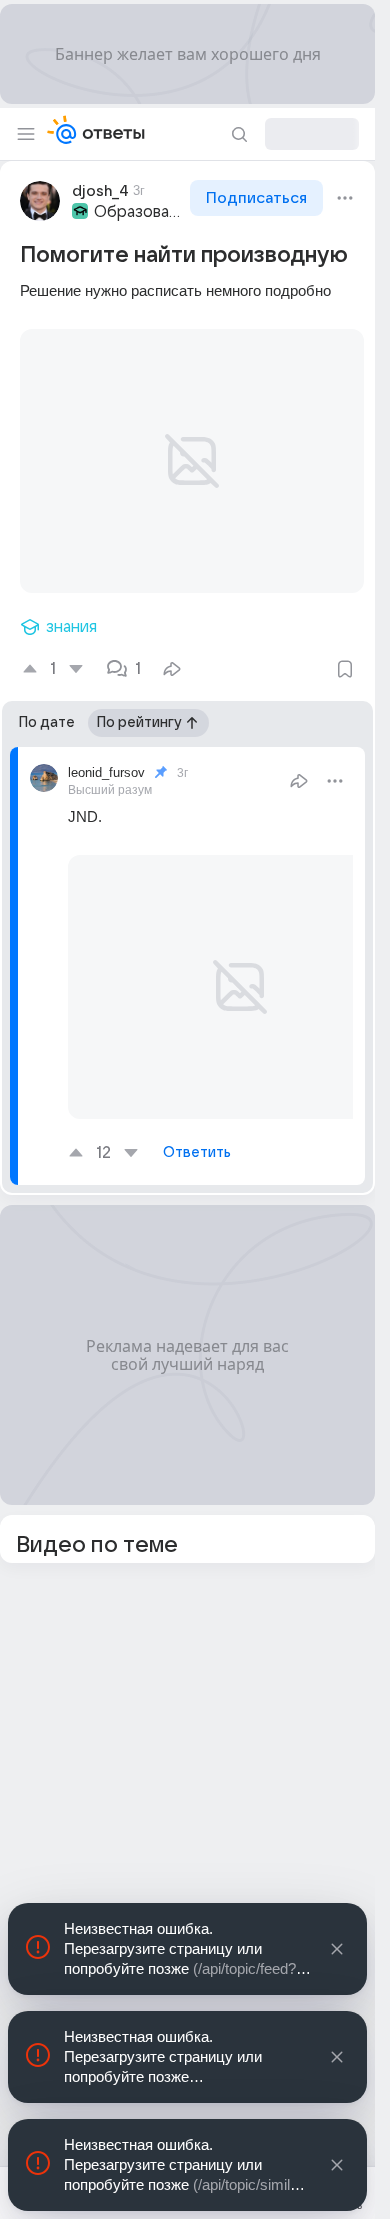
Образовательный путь (140, 212)
